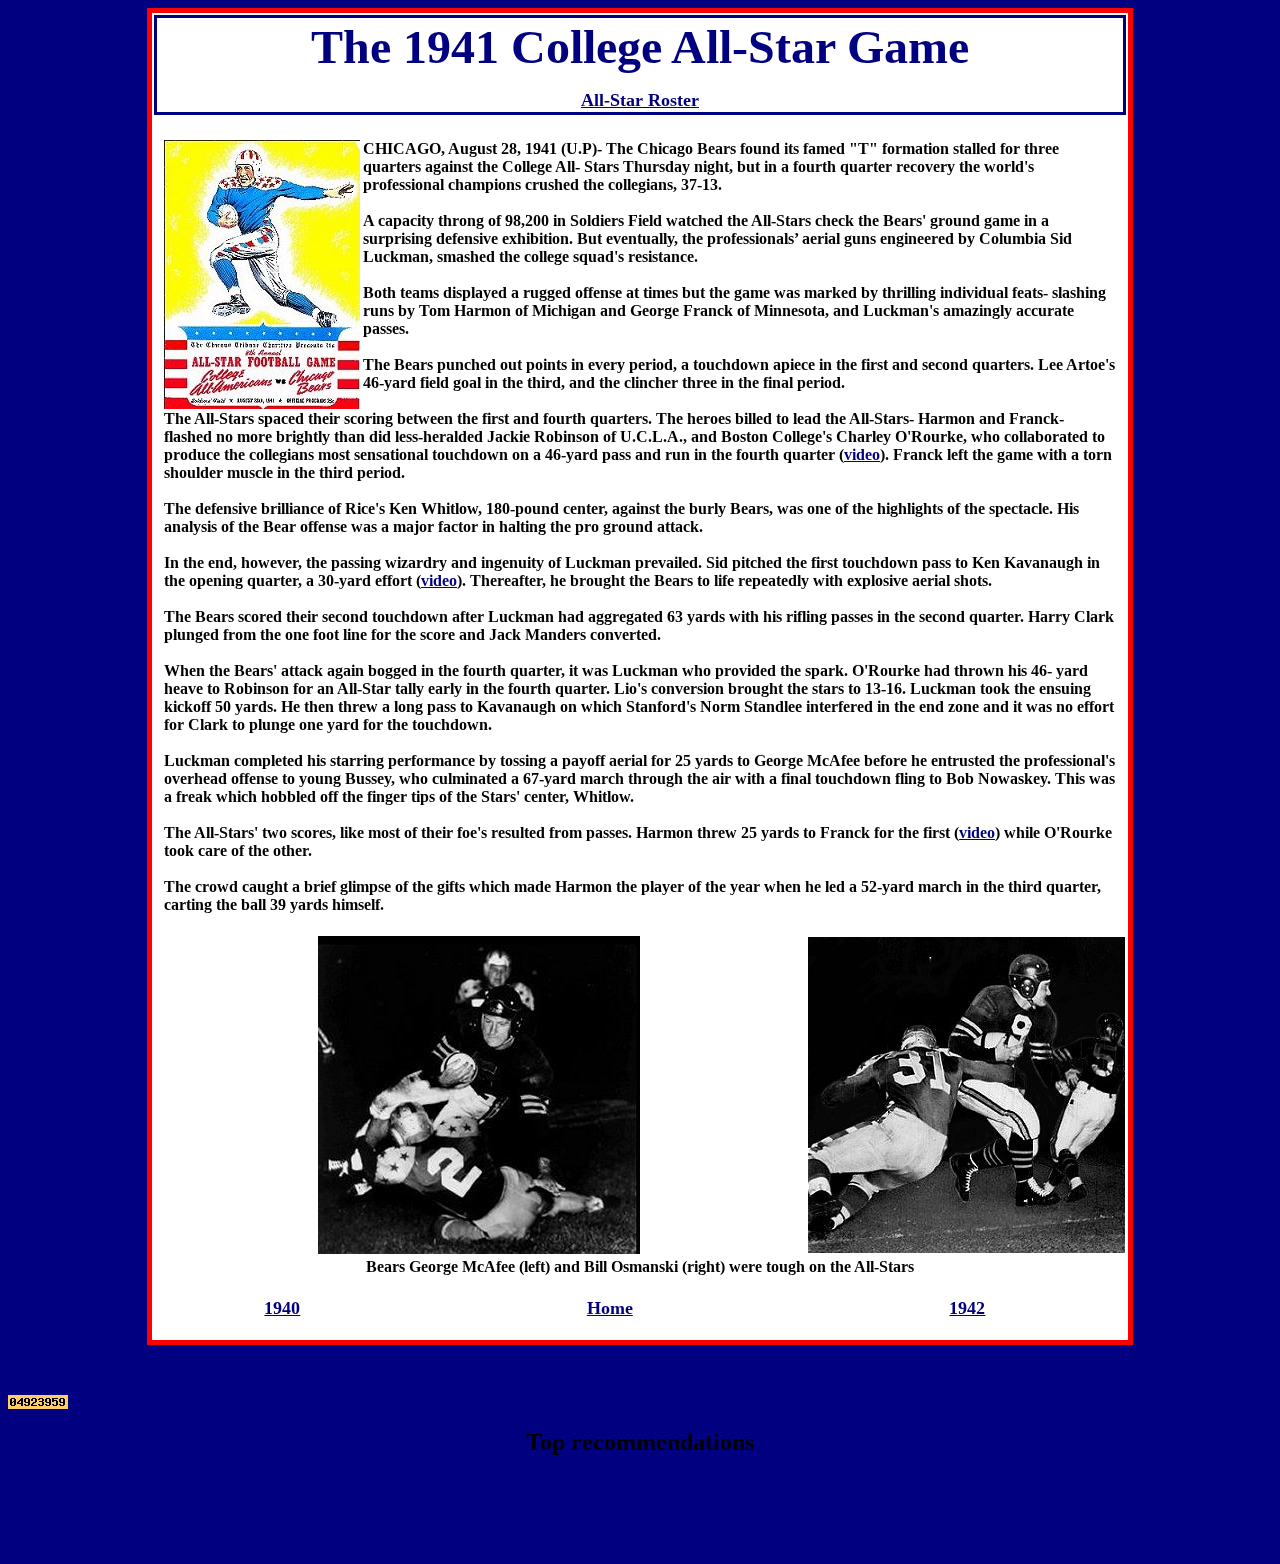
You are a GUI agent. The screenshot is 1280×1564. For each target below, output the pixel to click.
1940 (282, 1308)
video (862, 454)
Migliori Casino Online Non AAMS (640, 1520)
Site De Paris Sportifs (640, 1502)
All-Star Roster (640, 100)
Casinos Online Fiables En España (640, 1538)
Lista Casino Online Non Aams (640, 1484)
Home (610, 1308)
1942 (967, 1308)
